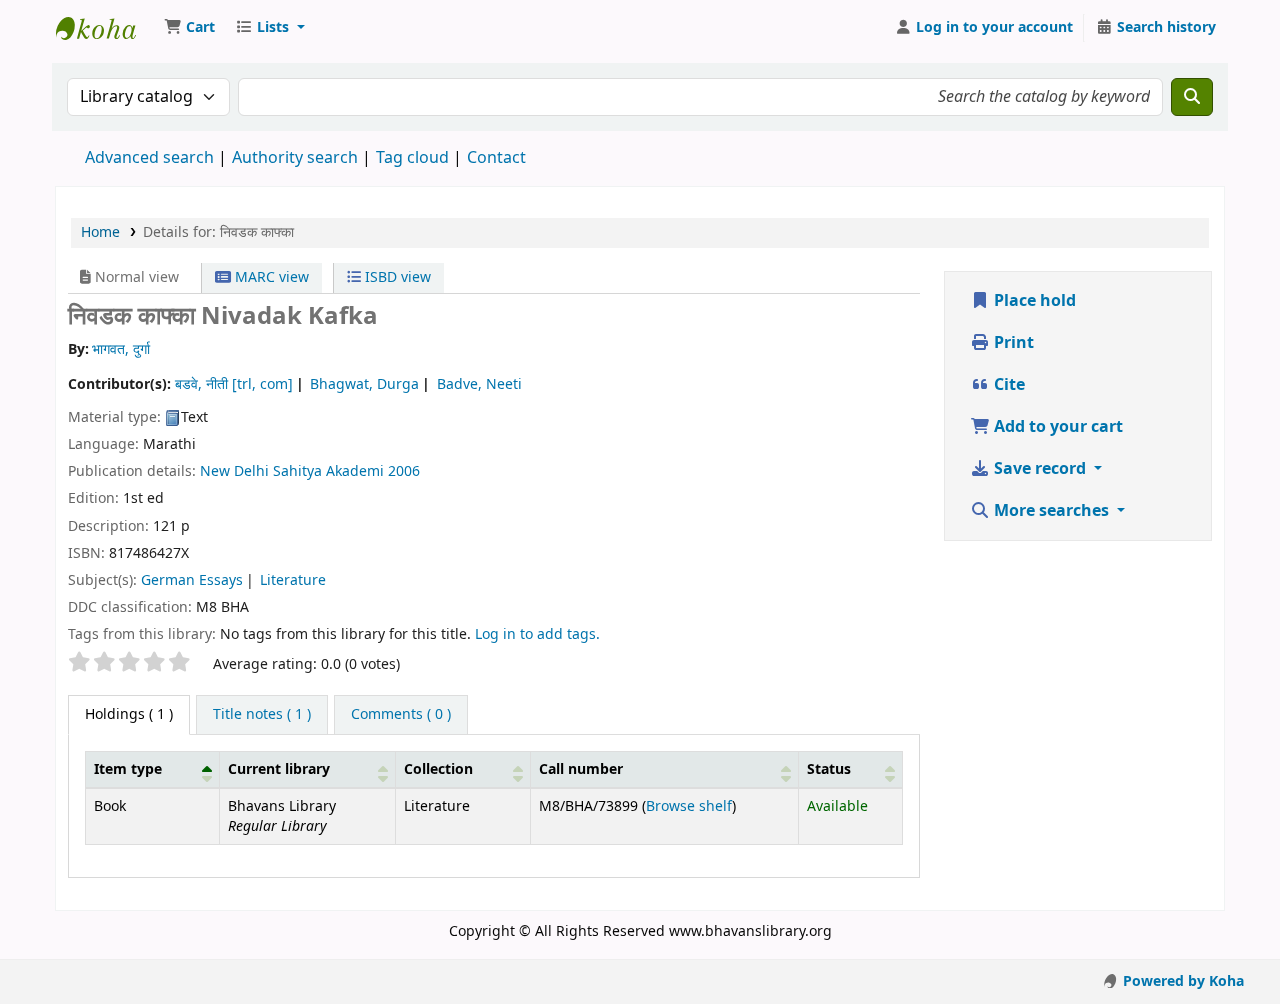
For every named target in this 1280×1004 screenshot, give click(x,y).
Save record (1040, 469)
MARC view (270, 277)
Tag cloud (412, 158)
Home (100, 232)
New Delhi (234, 471)
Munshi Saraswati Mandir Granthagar (106, 28)
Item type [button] (128, 769)
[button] (189, 28)
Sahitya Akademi (328, 471)
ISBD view (396, 277)
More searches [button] (1051, 511)
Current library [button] (279, 769)
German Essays (192, 580)
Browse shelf (689, 806)
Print (1012, 343)
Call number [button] (581, 769)
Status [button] (829, 769)
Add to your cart (1056, 427)
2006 (404, 471)
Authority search (295, 158)
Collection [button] (438, 769)
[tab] (262, 715)
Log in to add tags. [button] (537, 634)
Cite (1007, 385)
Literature (293, 580)
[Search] (1192, 97)
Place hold (1033, 301)
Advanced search (149, 158)
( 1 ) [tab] (129, 714)
